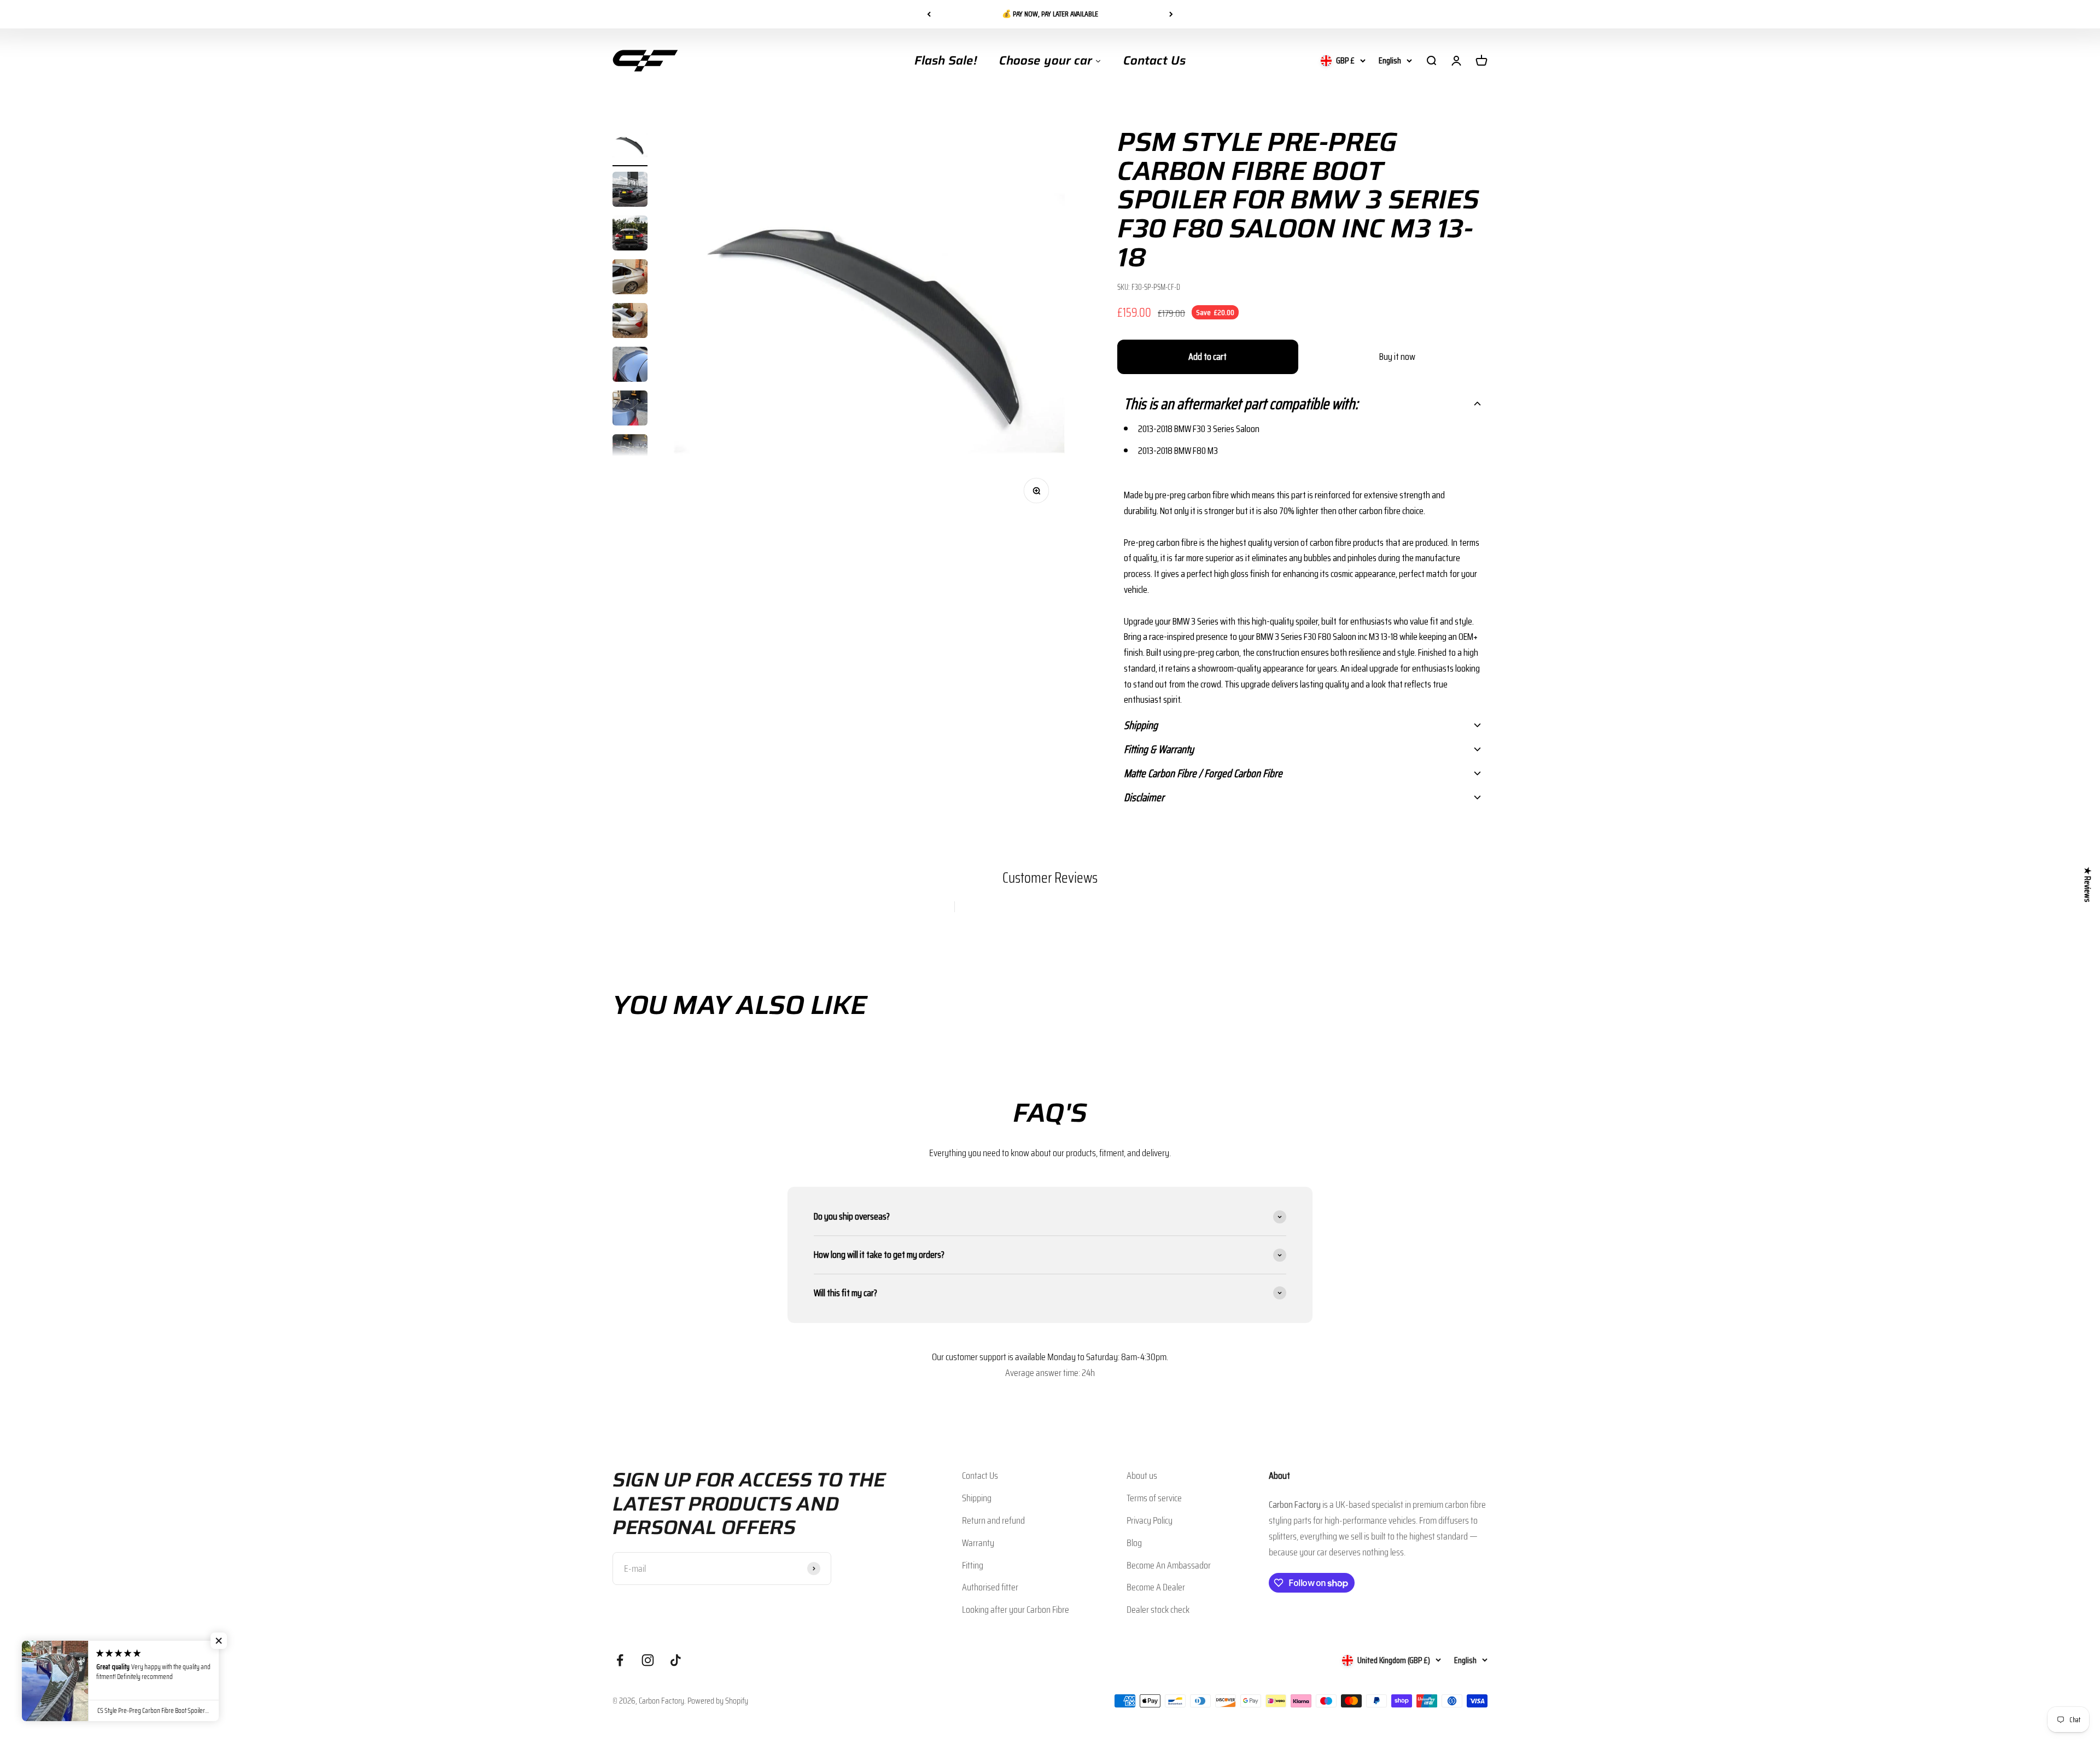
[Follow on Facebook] (620, 1660)
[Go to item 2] (630, 191)
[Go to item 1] (630, 147)
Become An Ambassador (1169, 1565)
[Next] (1171, 14)
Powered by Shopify (718, 1701)
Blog (1134, 1543)
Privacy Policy (1150, 1520)
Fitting (973, 1565)
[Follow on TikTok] (676, 1660)
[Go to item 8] (630, 453)
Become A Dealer (1156, 1587)
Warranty (978, 1543)
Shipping (977, 1498)
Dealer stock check (1158, 1610)
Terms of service (1154, 1498)
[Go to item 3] (630, 235)
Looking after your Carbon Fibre (1016, 1610)
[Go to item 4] (630, 278)
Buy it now (1397, 357)
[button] (1302, 404)
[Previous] (929, 14)
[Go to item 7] (630, 410)
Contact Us (980, 1476)
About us (1142, 1476)
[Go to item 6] (630, 366)
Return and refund (993, 1520)
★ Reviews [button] (2088, 884)
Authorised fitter (990, 1587)
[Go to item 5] (630, 322)
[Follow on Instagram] (648, 1660)
